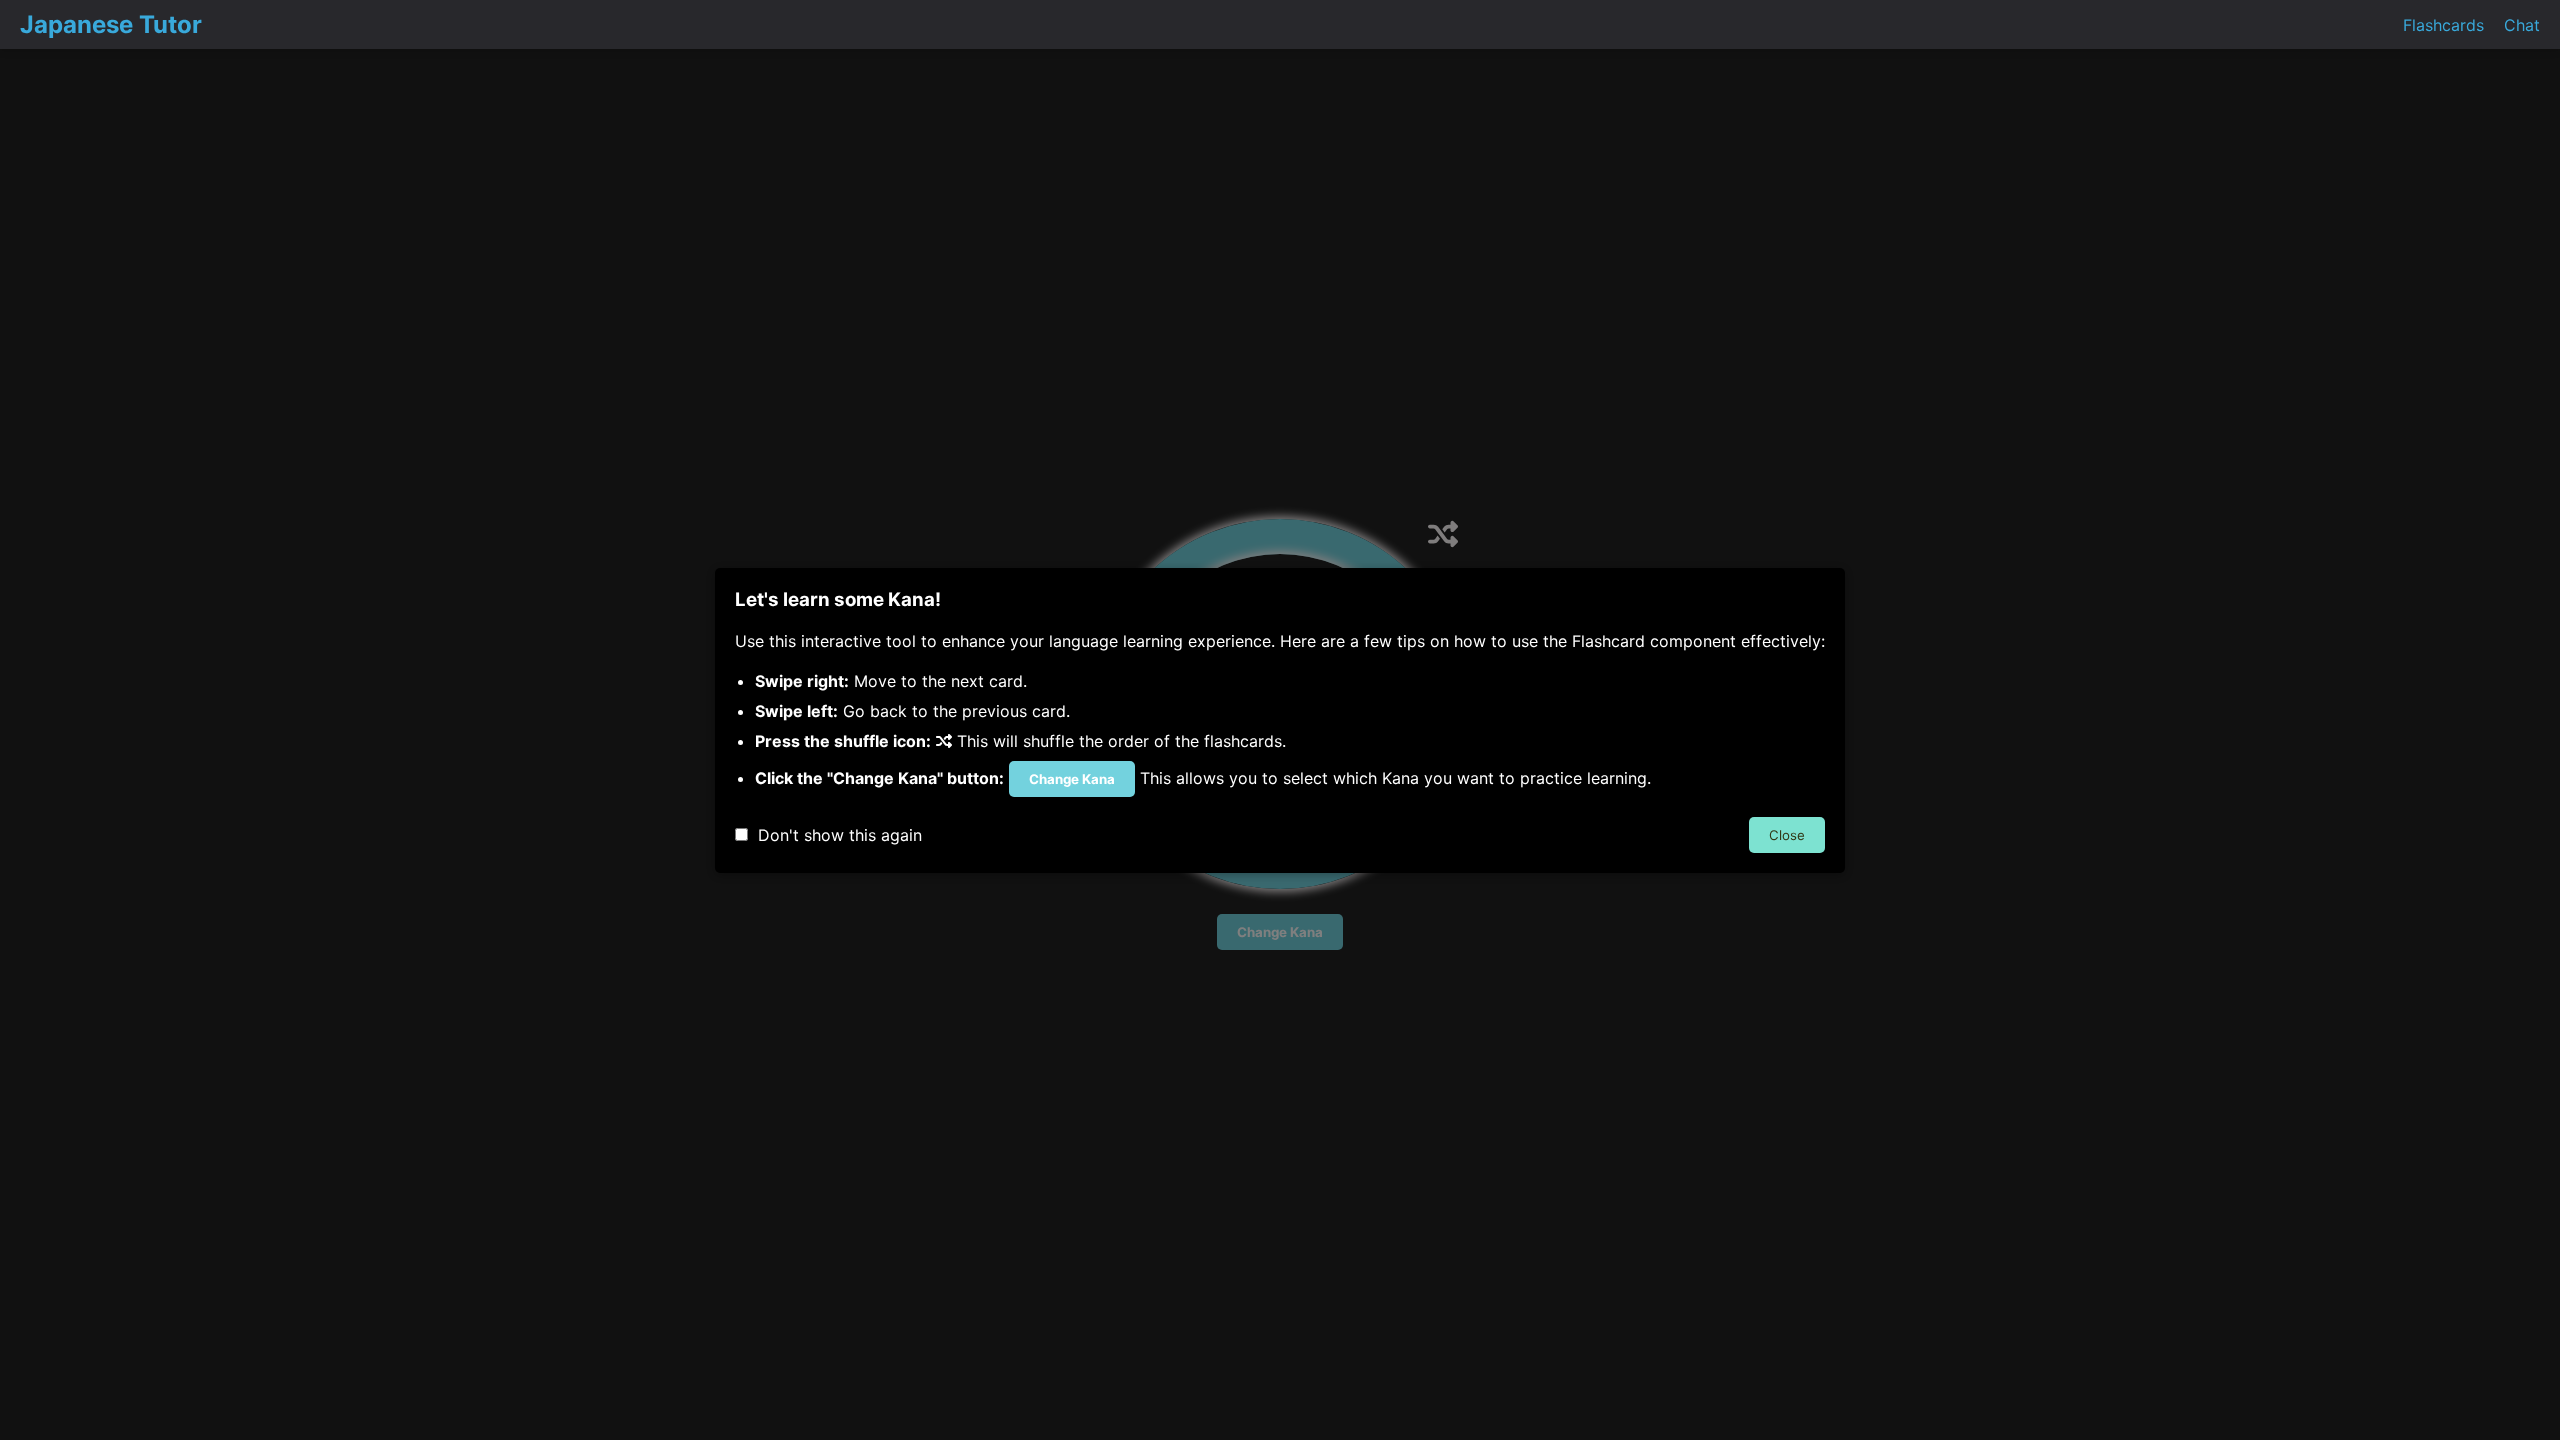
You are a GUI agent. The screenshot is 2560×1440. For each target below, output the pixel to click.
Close (1787, 835)
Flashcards (2443, 25)
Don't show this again (835, 835)
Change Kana (1072, 779)
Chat (2522, 25)
